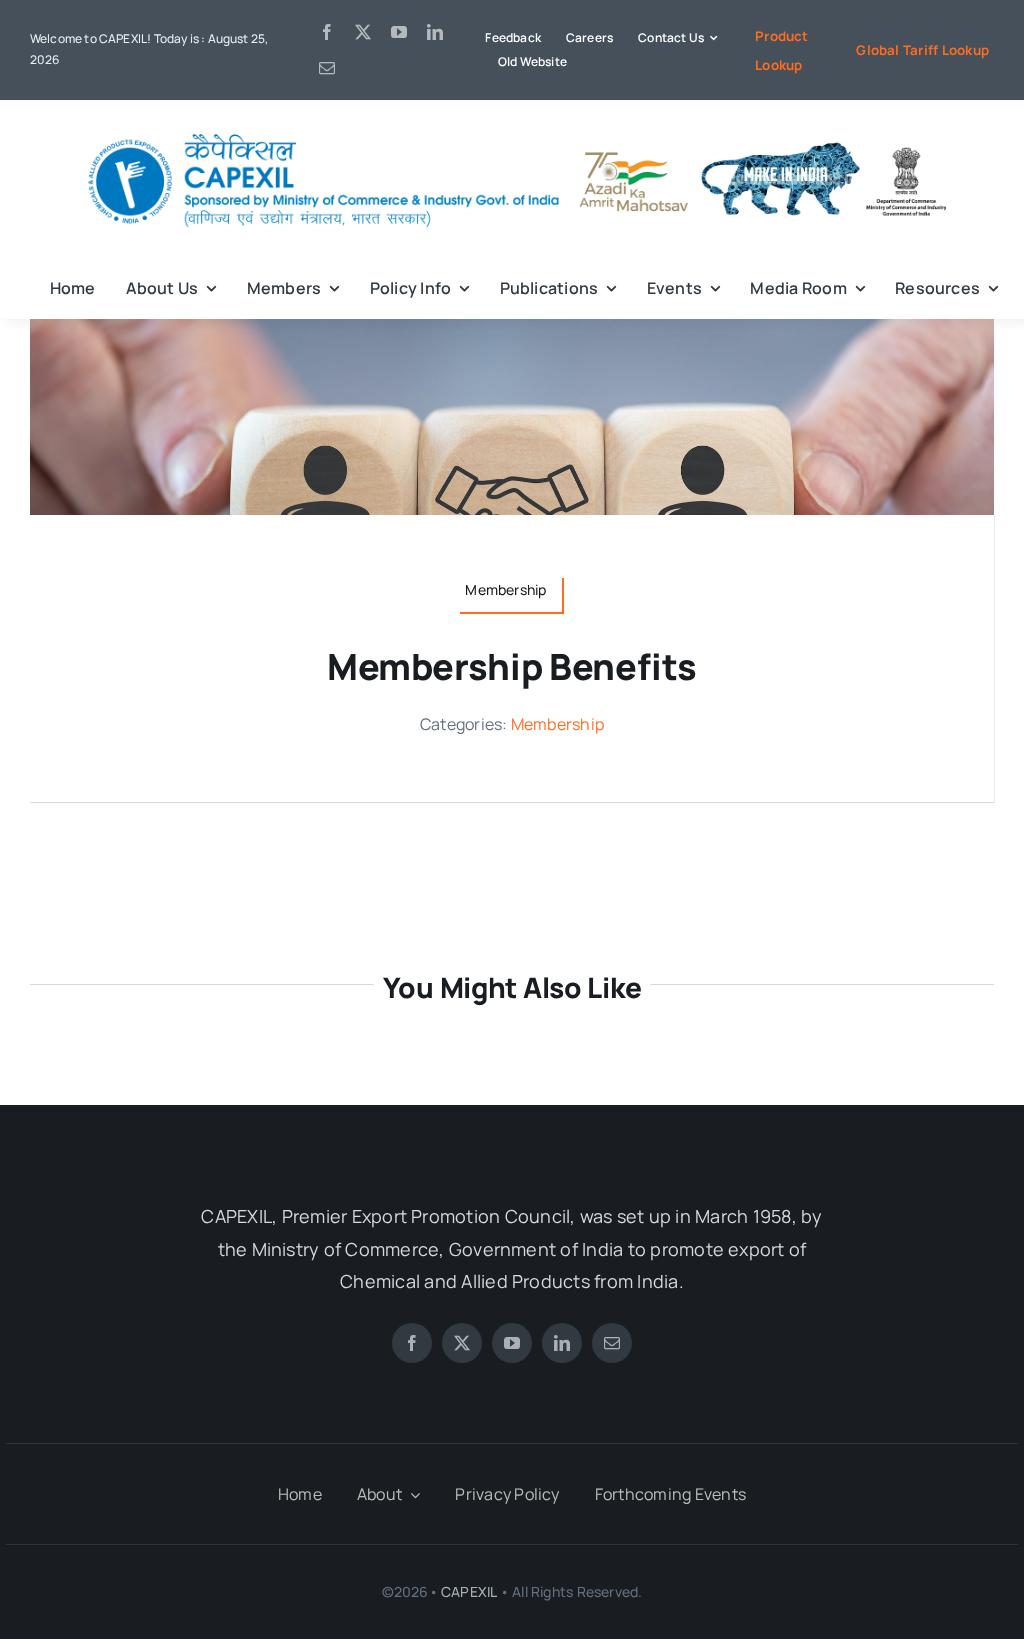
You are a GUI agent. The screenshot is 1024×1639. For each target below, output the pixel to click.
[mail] (327, 68)
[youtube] (399, 32)
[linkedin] (435, 32)
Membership (557, 724)
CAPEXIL (468, 1591)
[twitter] (363, 32)
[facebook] (327, 32)
